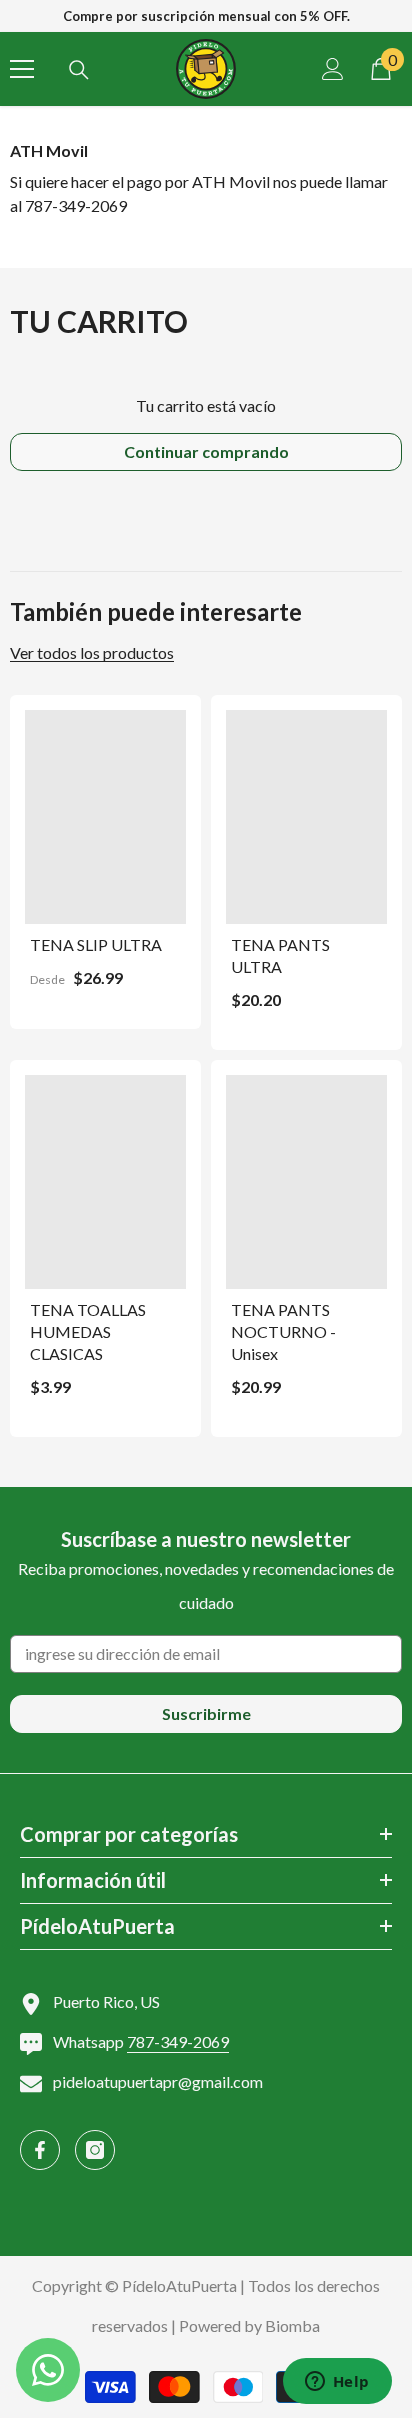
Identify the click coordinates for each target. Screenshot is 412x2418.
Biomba (292, 2325)
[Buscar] (79, 70)
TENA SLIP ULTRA (96, 944)
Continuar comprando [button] (206, 451)
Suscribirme (206, 1713)
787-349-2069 (178, 2041)
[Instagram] (95, 2150)
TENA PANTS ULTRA (280, 955)
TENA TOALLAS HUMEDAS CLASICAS (88, 1331)
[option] (206, 16)
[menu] (22, 69)
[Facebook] (40, 2150)
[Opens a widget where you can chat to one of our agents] (337, 2383)
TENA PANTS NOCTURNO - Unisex (283, 1331)
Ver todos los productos (92, 653)
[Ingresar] (333, 69)
